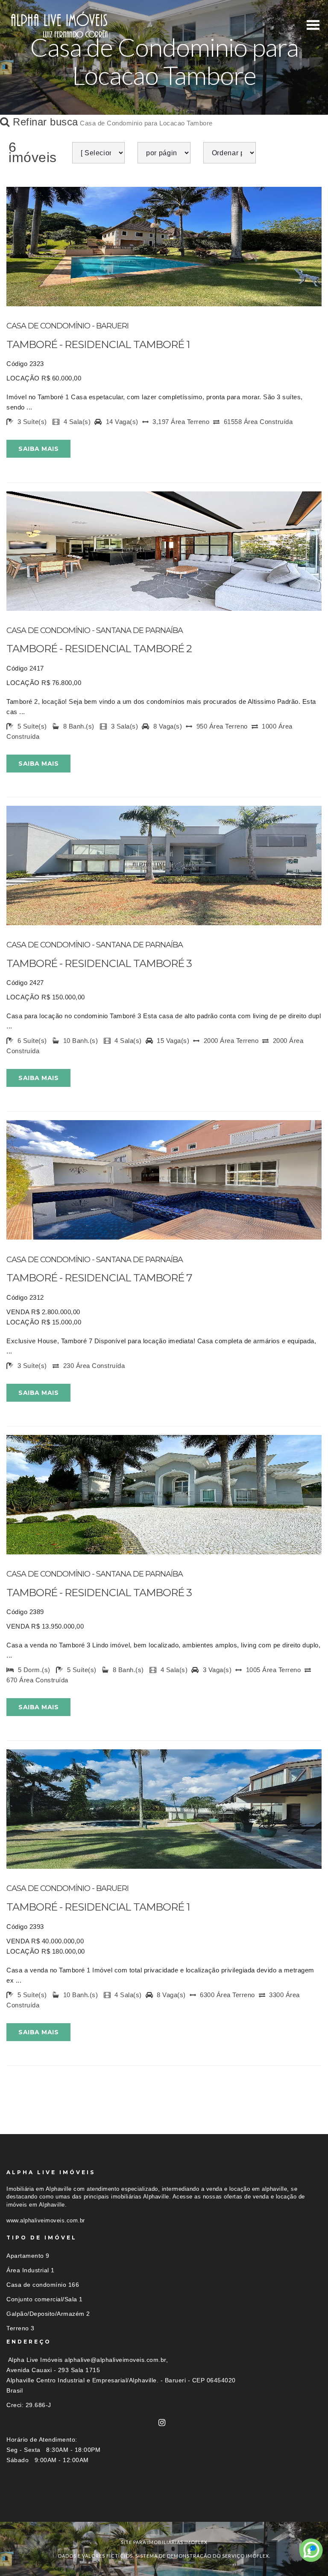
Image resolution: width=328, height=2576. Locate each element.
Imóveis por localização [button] (41, 2506)
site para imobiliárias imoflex (164, 2542)
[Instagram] (162, 2423)
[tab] (164, 2506)
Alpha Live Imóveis (35, 2360)
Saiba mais (38, 449)
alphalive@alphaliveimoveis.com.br (115, 2360)
